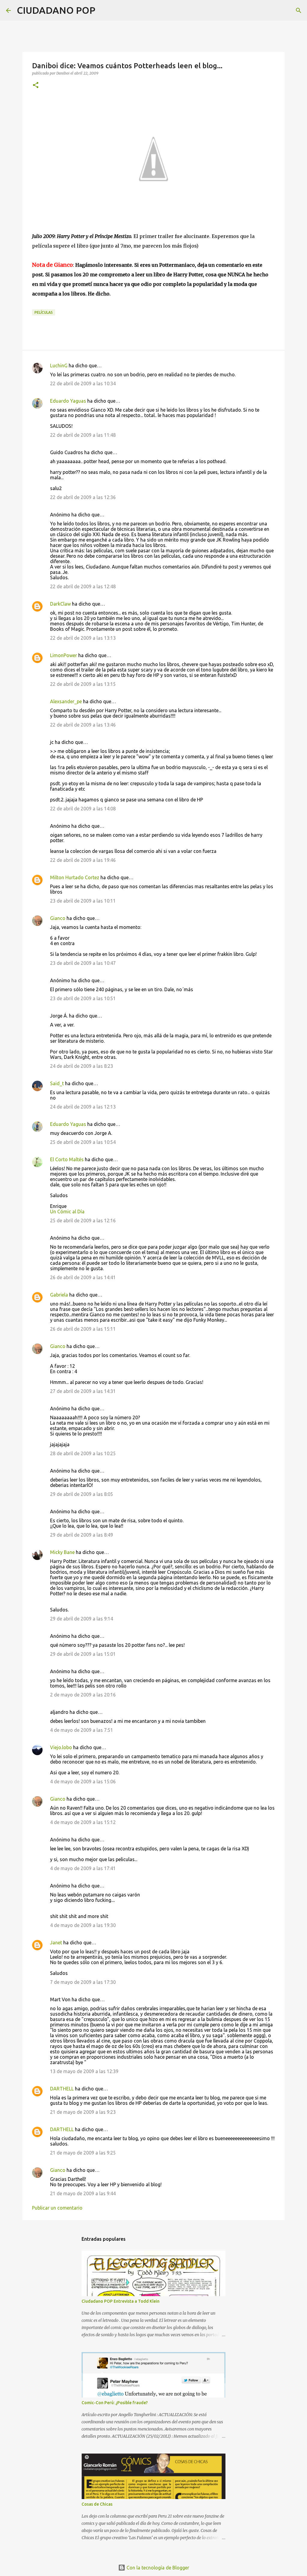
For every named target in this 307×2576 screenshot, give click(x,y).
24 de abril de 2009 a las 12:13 (83, 1107)
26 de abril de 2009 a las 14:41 (83, 1277)
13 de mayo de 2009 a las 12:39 (84, 2071)
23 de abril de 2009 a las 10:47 (83, 963)
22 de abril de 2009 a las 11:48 (83, 435)
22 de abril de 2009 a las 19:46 (83, 860)
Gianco (58, 918)
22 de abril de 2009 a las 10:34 (83, 383)
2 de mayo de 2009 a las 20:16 (83, 1695)
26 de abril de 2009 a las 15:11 (83, 1329)
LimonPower (64, 655)
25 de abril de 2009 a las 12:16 (83, 1220)
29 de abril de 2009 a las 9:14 (82, 1619)
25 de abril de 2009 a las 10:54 (83, 1142)
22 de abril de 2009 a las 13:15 (83, 684)
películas (44, 312)
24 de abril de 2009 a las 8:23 (82, 1066)
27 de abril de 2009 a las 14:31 (83, 1391)
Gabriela (59, 1295)
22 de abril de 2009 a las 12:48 (83, 586)
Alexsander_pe (66, 701)
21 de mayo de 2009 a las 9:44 (83, 2193)
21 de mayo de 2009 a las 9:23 (83, 2112)
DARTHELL (62, 2089)
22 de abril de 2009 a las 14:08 (83, 809)
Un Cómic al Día (67, 1212)
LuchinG (59, 366)
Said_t (57, 1083)
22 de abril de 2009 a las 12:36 (83, 497)
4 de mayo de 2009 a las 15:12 (83, 1822)
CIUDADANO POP (56, 10)
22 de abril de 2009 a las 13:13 (83, 638)
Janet (56, 1943)
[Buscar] (104, 10)
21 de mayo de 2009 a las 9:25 (83, 2153)
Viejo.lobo (61, 1747)
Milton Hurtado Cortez (75, 877)
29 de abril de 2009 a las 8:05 (82, 1494)
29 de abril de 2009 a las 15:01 (83, 1654)
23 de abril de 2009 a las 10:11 (83, 901)
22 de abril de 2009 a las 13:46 (83, 725)
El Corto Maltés (67, 1159)
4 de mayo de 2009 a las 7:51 (82, 1730)
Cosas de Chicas (97, 2504)
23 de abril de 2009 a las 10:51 (83, 998)
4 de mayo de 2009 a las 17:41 (83, 1868)
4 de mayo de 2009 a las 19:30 (83, 1925)
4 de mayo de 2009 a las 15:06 (83, 1781)
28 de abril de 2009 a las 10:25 (83, 1453)
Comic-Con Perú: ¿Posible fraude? (115, 2403)
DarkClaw (60, 604)
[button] (36, 85)
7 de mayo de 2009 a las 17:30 (83, 1982)
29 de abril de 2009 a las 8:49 (82, 1535)
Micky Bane (62, 1552)
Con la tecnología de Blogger (157, 2568)
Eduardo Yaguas (68, 401)
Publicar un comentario (57, 2208)
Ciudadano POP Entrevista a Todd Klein (121, 2301)
